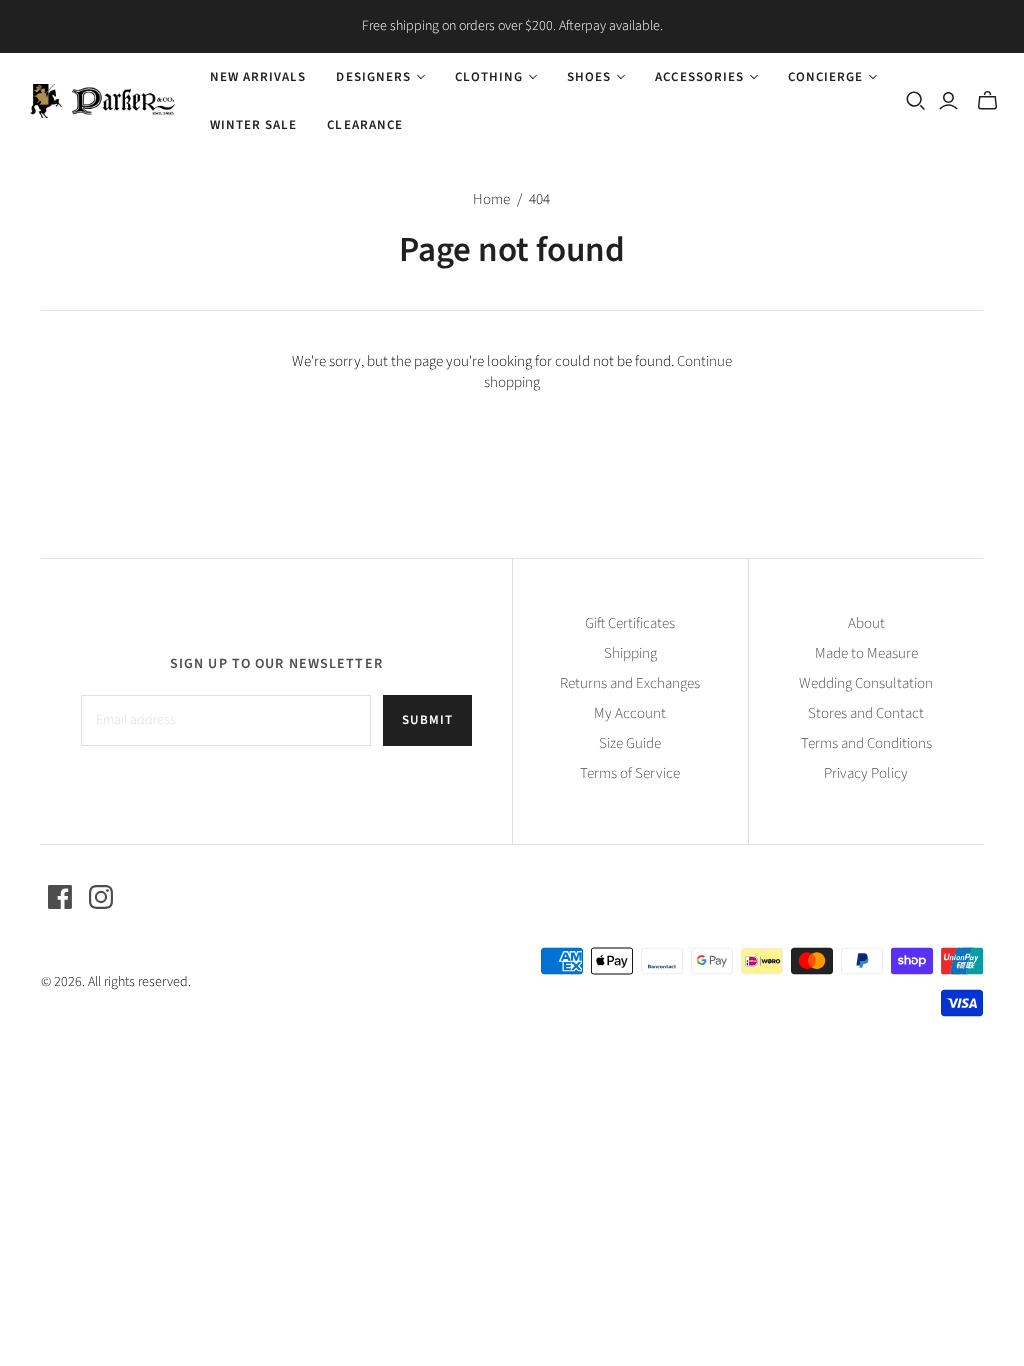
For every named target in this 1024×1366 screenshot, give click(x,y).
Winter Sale (253, 125)
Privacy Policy (866, 773)
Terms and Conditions (866, 743)
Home (491, 199)
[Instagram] (101, 897)
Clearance (364, 125)
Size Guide (630, 743)
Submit (427, 720)
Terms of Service (630, 773)
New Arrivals (258, 77)
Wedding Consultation (866, 683)
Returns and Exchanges (630, 683)
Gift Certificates (630, 623)
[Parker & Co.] (102, 101)
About (866, 623)
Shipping (630, 653)
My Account (630, 713)
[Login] (948, 101)
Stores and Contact (866, 713)
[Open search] (916, 101)
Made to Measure (866, 653)
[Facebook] (60, 897)
